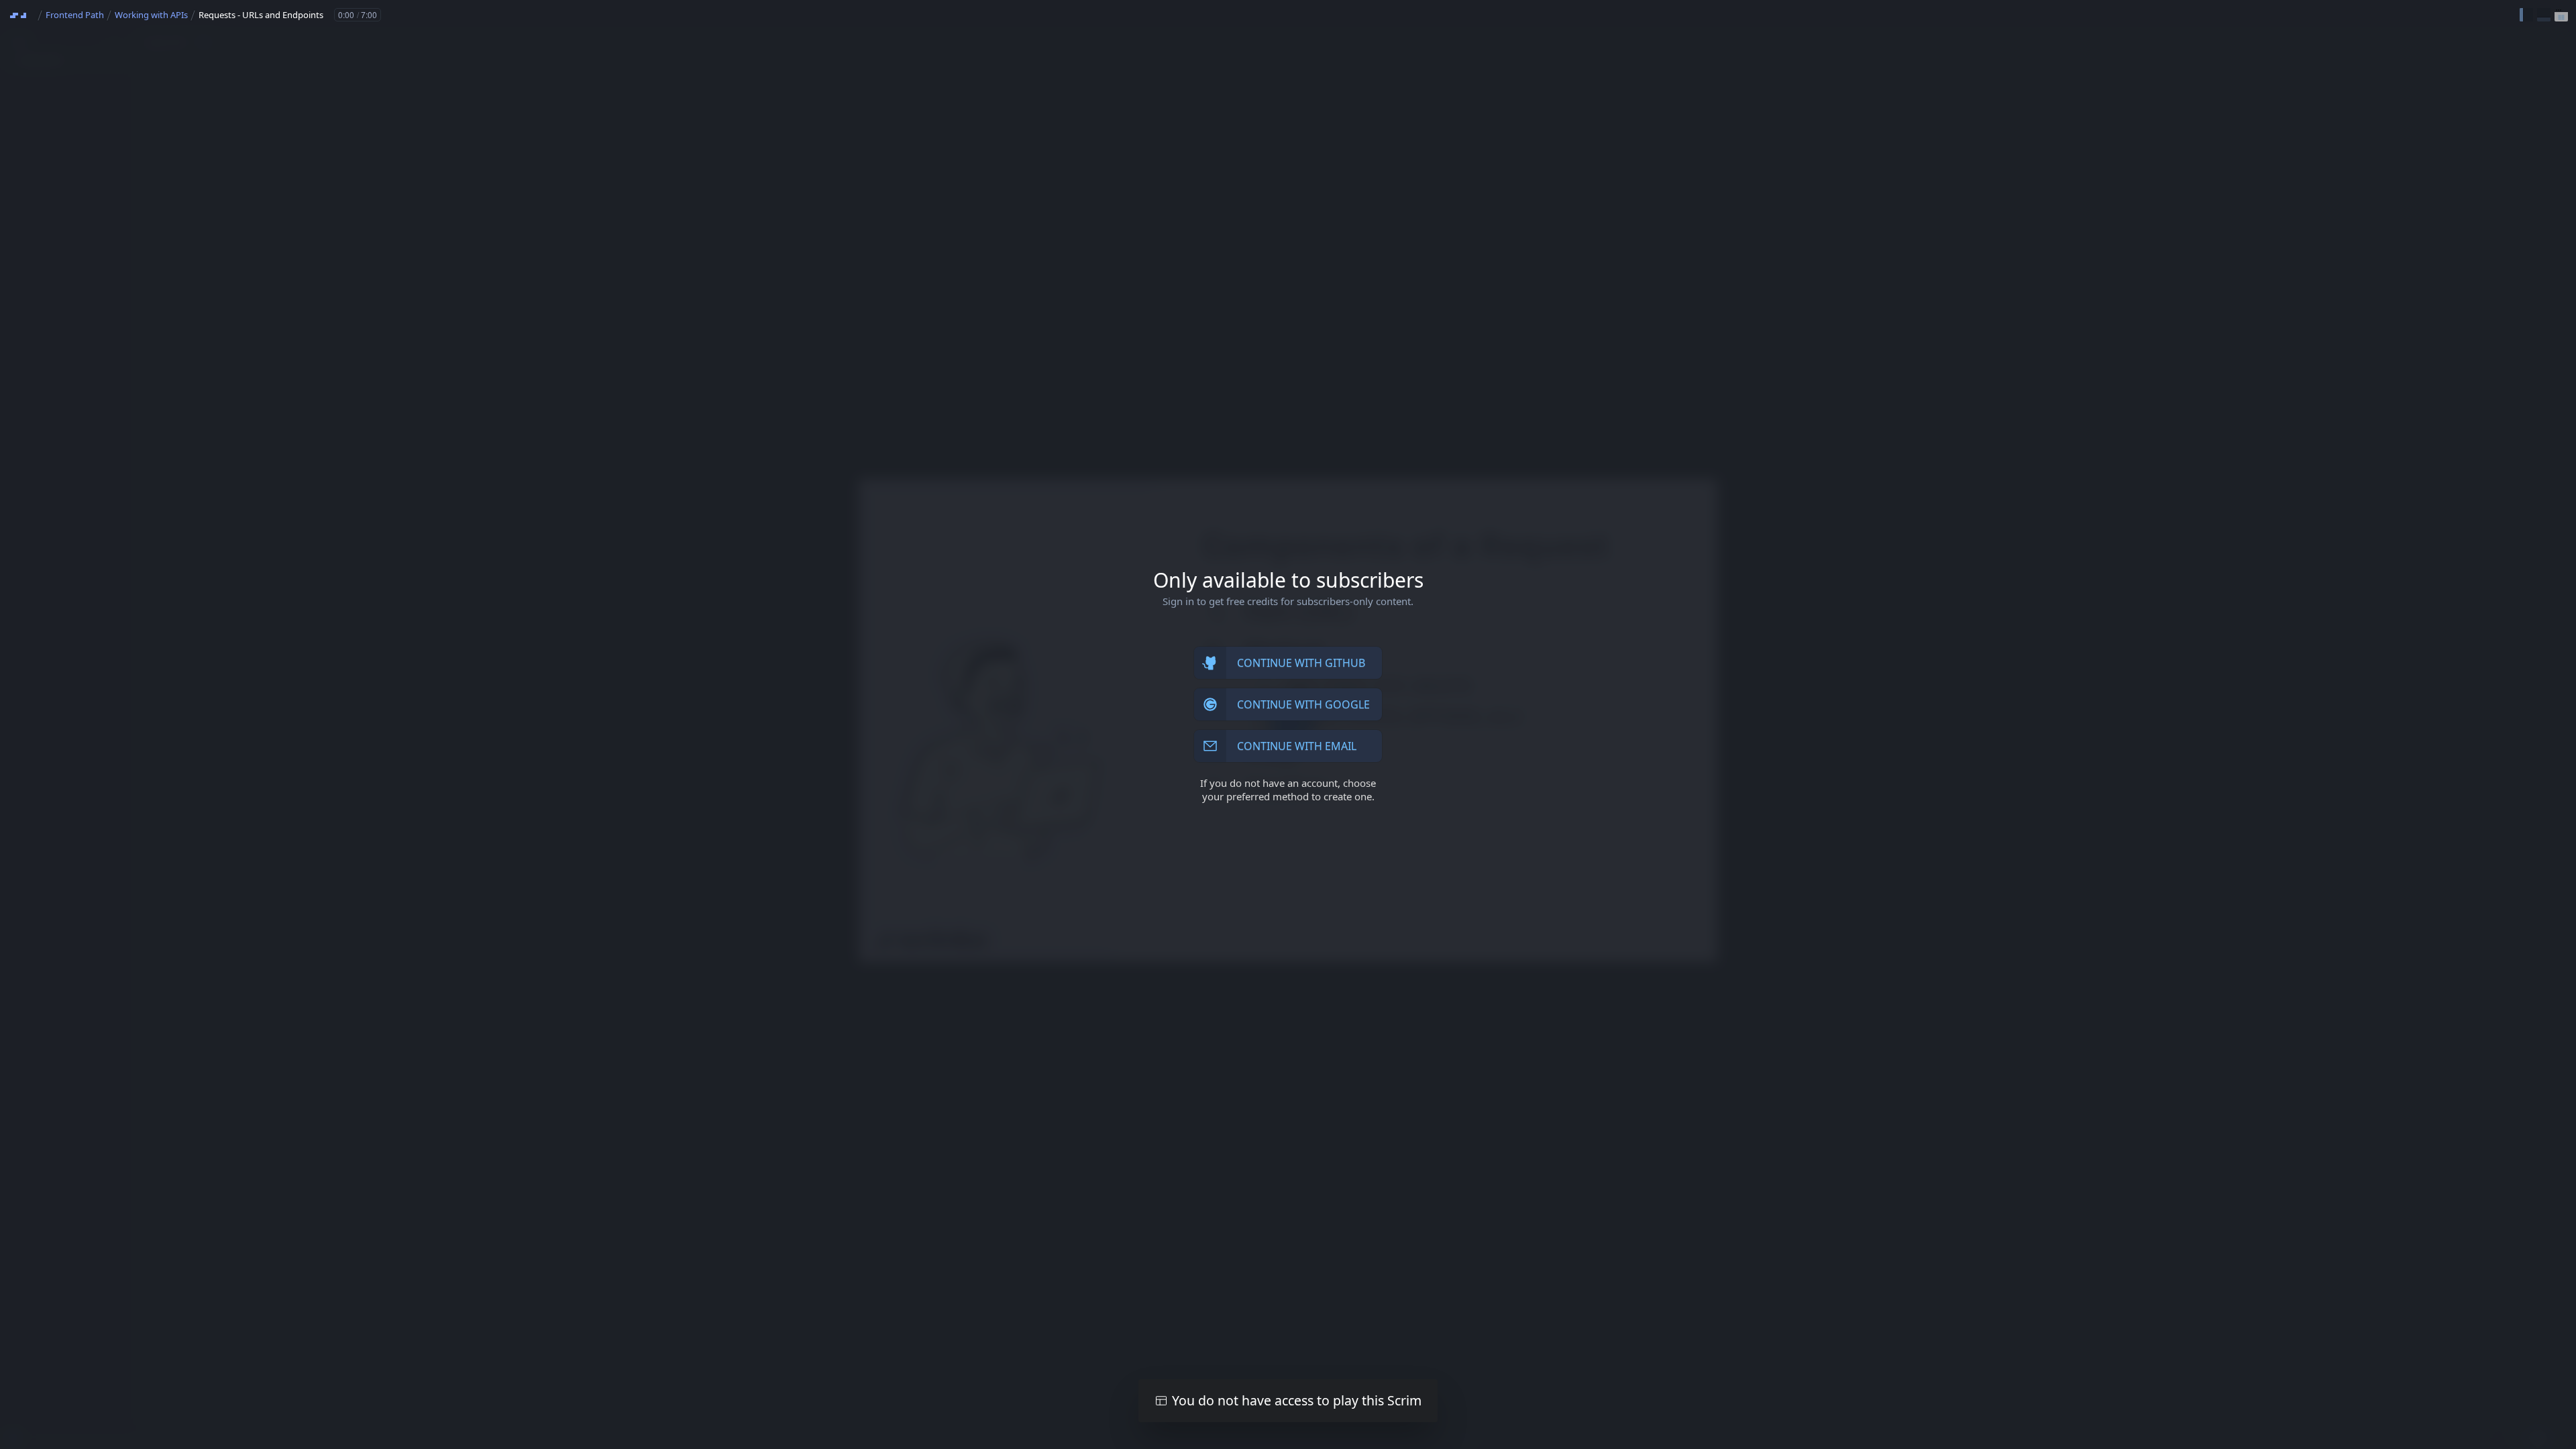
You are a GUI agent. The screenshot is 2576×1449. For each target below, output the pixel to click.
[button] (2526, 15)
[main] (1288, 724)
